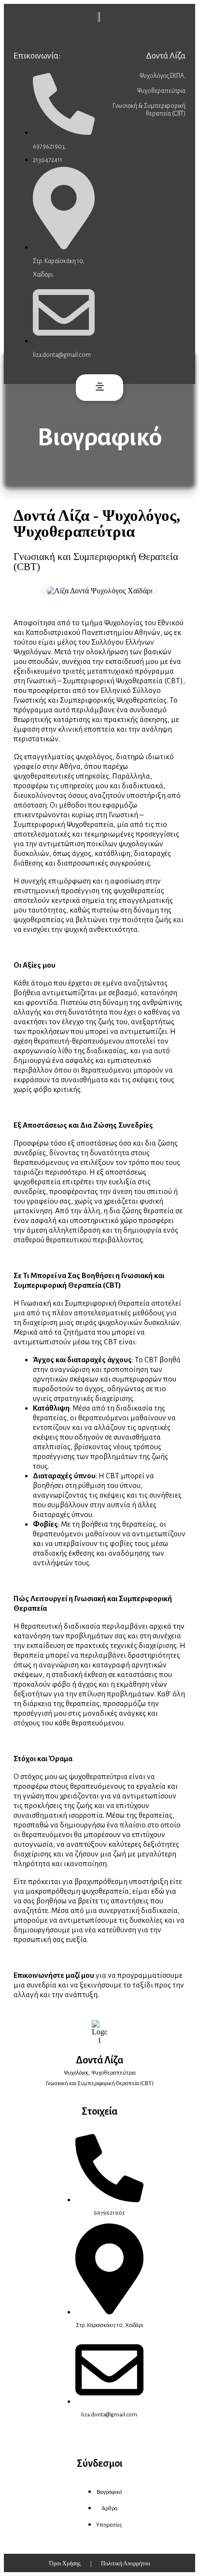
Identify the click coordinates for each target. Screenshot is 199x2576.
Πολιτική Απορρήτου (126, 2563)
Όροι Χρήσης (65, 2563)
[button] (99, 388)
